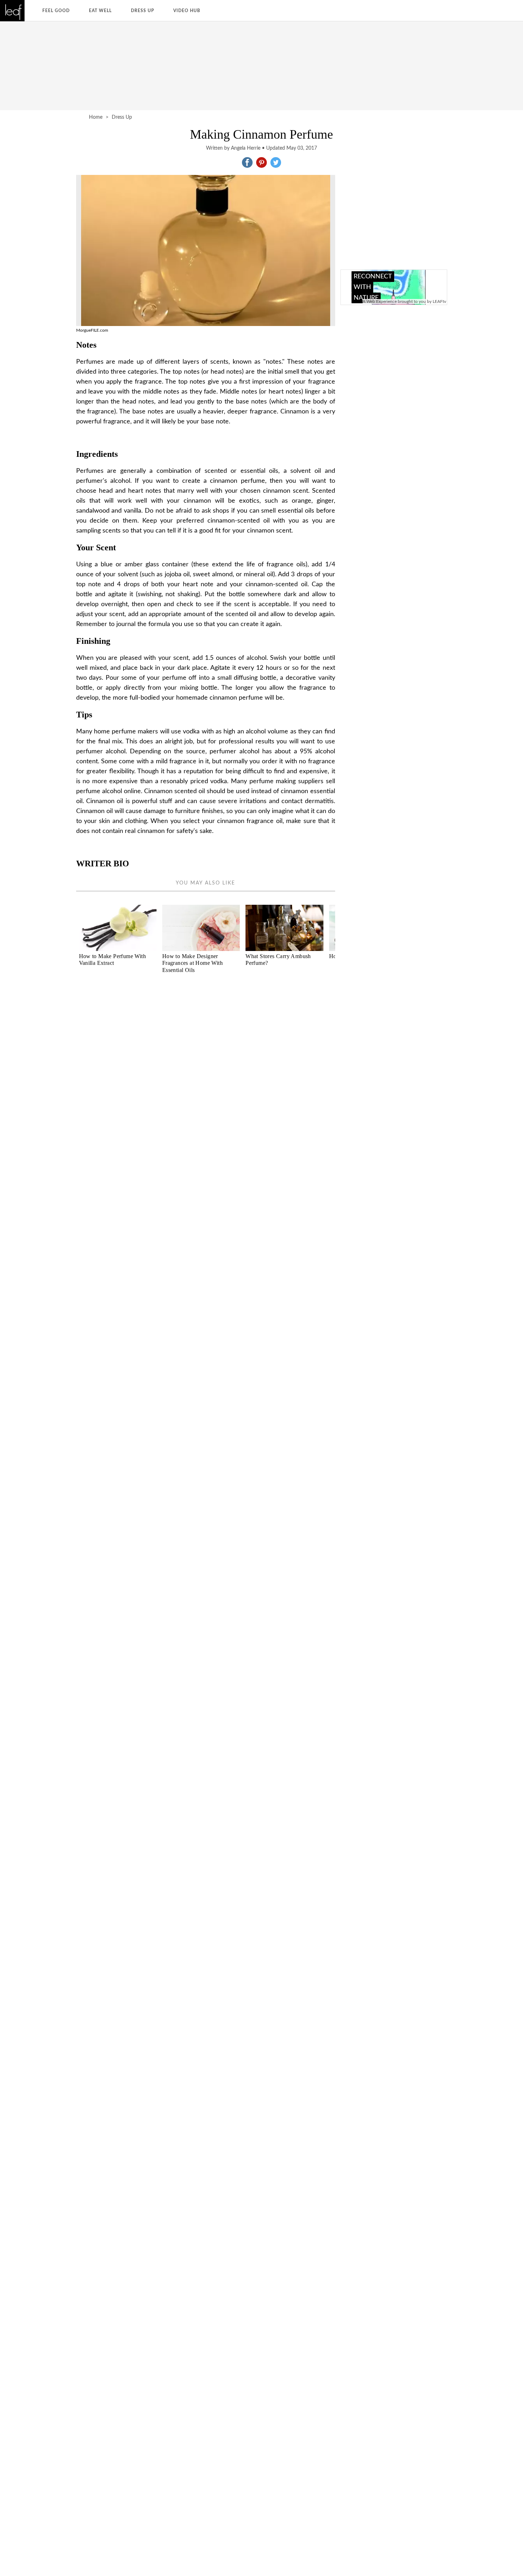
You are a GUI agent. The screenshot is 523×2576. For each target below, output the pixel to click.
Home (96, 117)
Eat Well (100, 11)
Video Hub (187, 11)
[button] (247, 162)
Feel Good (56, 11)
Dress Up (142, 11)
